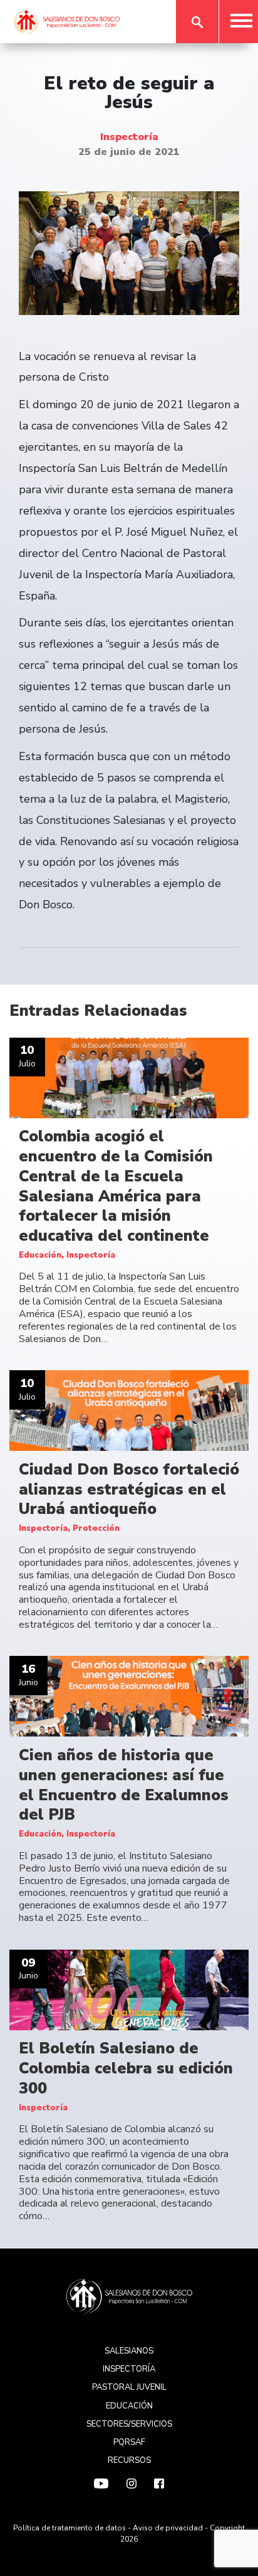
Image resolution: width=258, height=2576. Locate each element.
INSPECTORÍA (129, 2369)
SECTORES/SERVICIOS (129, 2424)
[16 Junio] (129, 1696)
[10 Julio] (129, 1077)
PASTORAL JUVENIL (129, 2387)
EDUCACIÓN (129, 2406)
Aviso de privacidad (168, 2528)
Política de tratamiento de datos (70, 2528)
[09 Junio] (129, 1990)
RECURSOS (129, 2460)
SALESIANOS (129, 2351)
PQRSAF (129, 2442)
